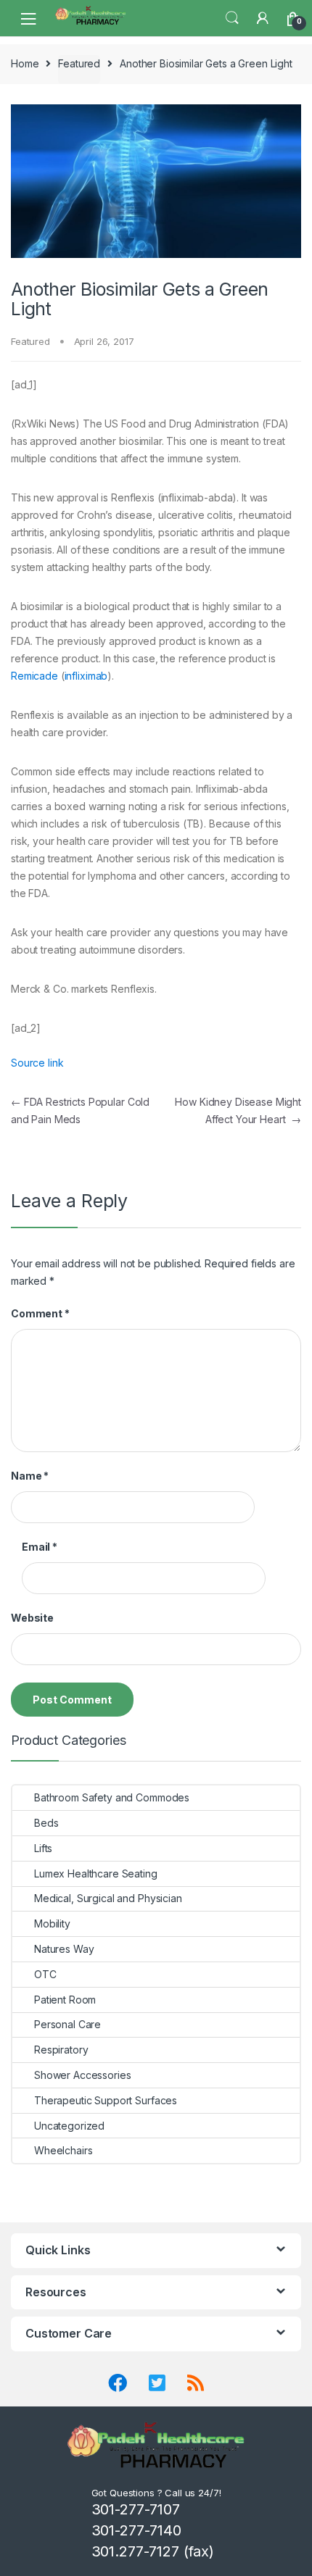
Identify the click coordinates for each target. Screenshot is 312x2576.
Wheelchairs (63, 2150)
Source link (37, 1063)
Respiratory (61, 2050)
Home (25, 63)
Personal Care (67, 2024)
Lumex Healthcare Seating (96, 1873)
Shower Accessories (82, 2075)
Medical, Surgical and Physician (108, 1898)
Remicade (34, 676)
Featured (79, 63)
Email (40, 1547)
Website (32, 1618)
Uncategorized (69, 2126)
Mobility (52, 1923)
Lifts (43, 1848)
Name (30, 1476)
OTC (45, 1974)
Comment (40, 1313)
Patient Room (65, 2000)
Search (232, 18)
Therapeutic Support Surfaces (106, 2100)
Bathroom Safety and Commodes (112, 1797)
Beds (46, 1823)
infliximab (86, 676)
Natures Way (64, 1949)
